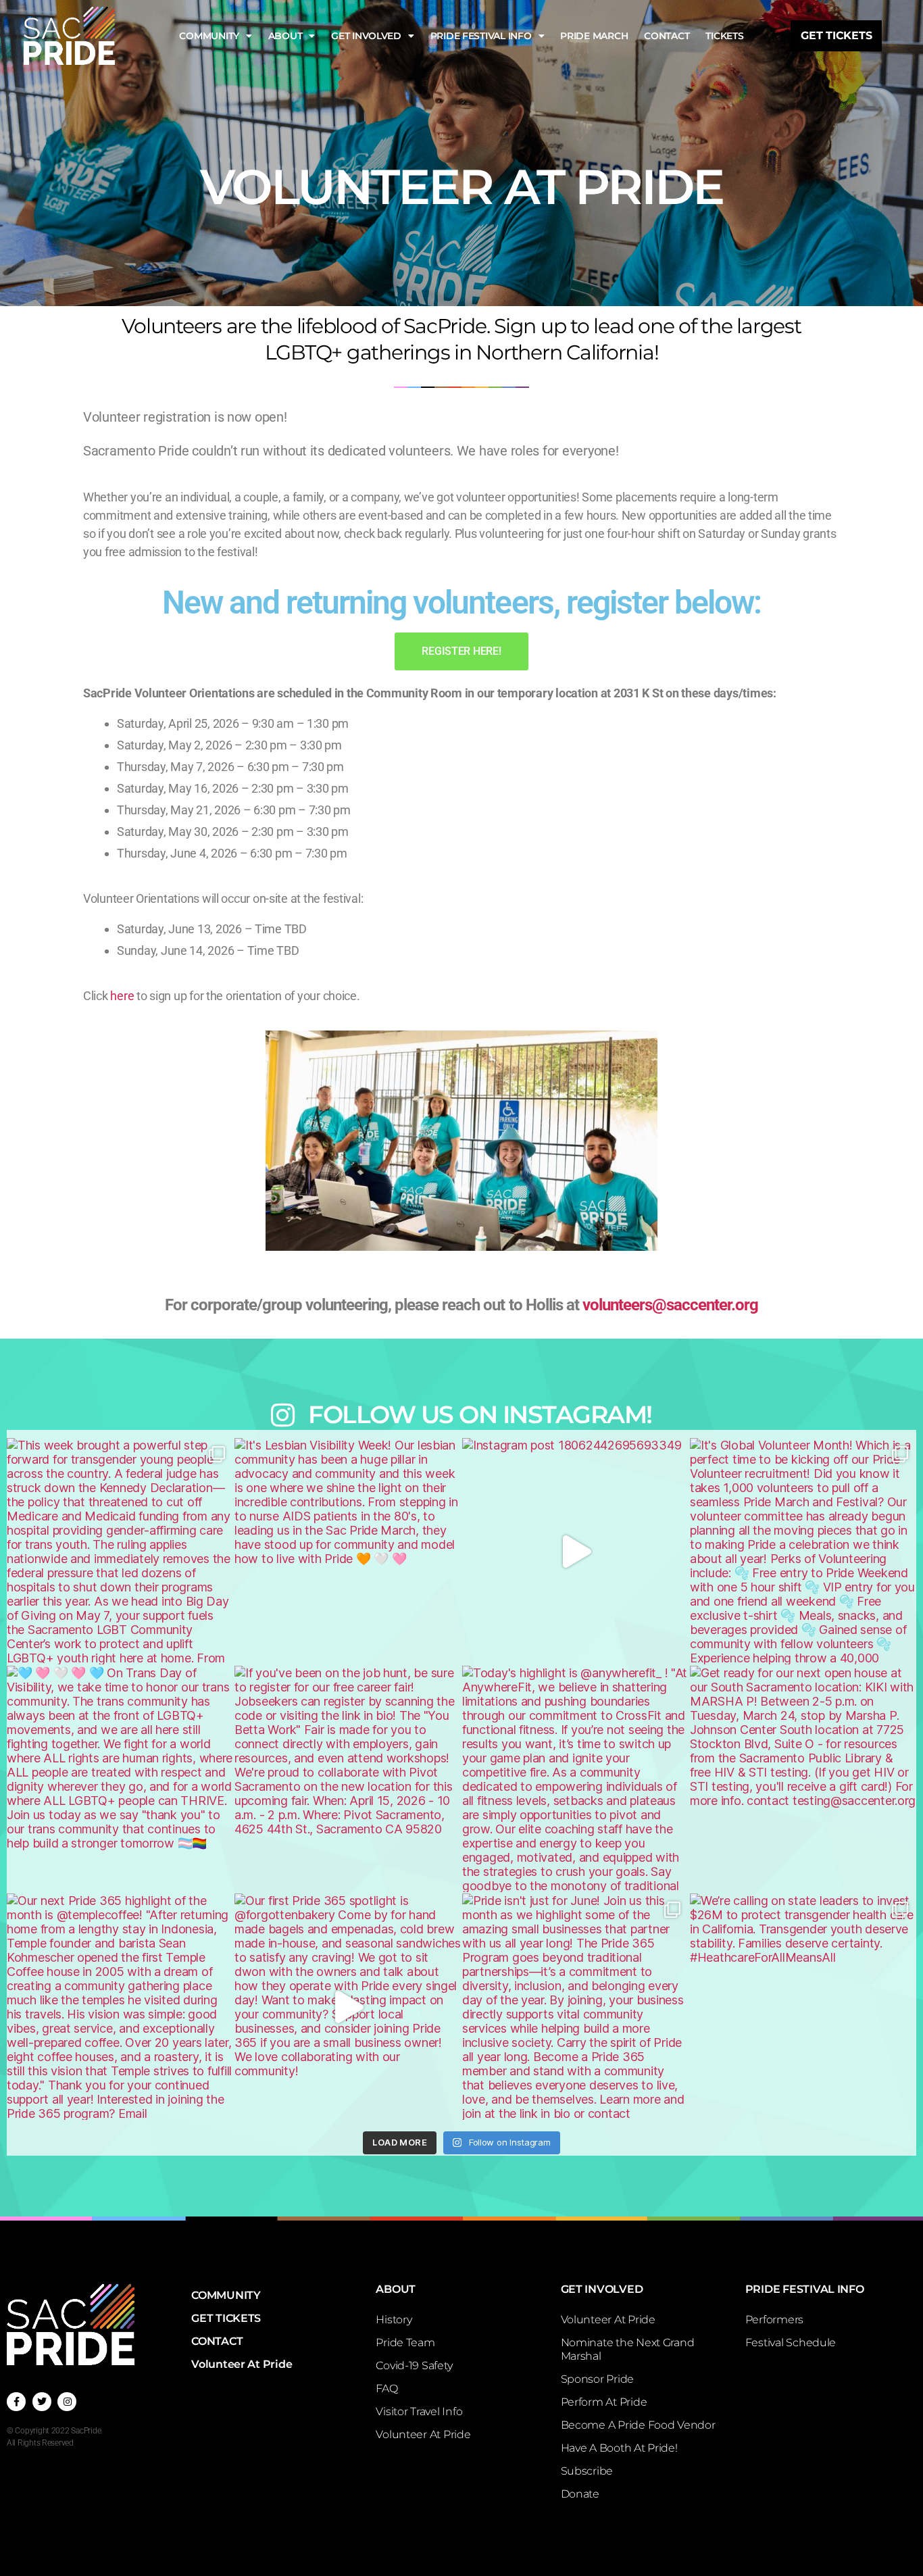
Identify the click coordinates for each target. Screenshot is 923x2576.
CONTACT (667, 36)
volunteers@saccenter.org (670, 1305)
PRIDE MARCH (594, 36)
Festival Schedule (791, 2343)
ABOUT (285, 36)
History (394, 2320)
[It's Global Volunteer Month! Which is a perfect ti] (803, 1551)
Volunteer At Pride (242, 2364)
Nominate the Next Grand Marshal (628, 2349)
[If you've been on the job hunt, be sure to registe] (348, 1779)
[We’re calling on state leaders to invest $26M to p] (803, 2007)
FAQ (386, 2388)
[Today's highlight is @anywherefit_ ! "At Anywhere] (575, 1779)
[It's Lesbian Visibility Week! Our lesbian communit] (348, 1551)
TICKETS (724, 36)
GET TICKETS (226, 2318)
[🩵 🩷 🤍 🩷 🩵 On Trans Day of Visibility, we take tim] (120, 1779)
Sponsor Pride (598, 2379)
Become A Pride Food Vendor (638, 2425)
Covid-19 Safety (414, 2366)
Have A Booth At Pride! (619, 2448)
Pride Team (405, 2343)
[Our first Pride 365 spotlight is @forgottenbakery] (348, 2007)
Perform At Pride (604, 2402)
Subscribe (587, 2471)
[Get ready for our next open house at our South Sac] (803, 1779)
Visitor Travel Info (419, 2411)
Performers (774, 2320)
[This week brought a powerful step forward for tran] (120, 1551)
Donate (580, 2494)
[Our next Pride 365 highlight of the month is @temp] (120, 2007)
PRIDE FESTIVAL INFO (481, 36)
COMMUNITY (209, 36)
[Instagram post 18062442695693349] (575, 1551)
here (122, 996)
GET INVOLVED (366, 36)
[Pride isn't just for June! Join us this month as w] (575, 2007)
